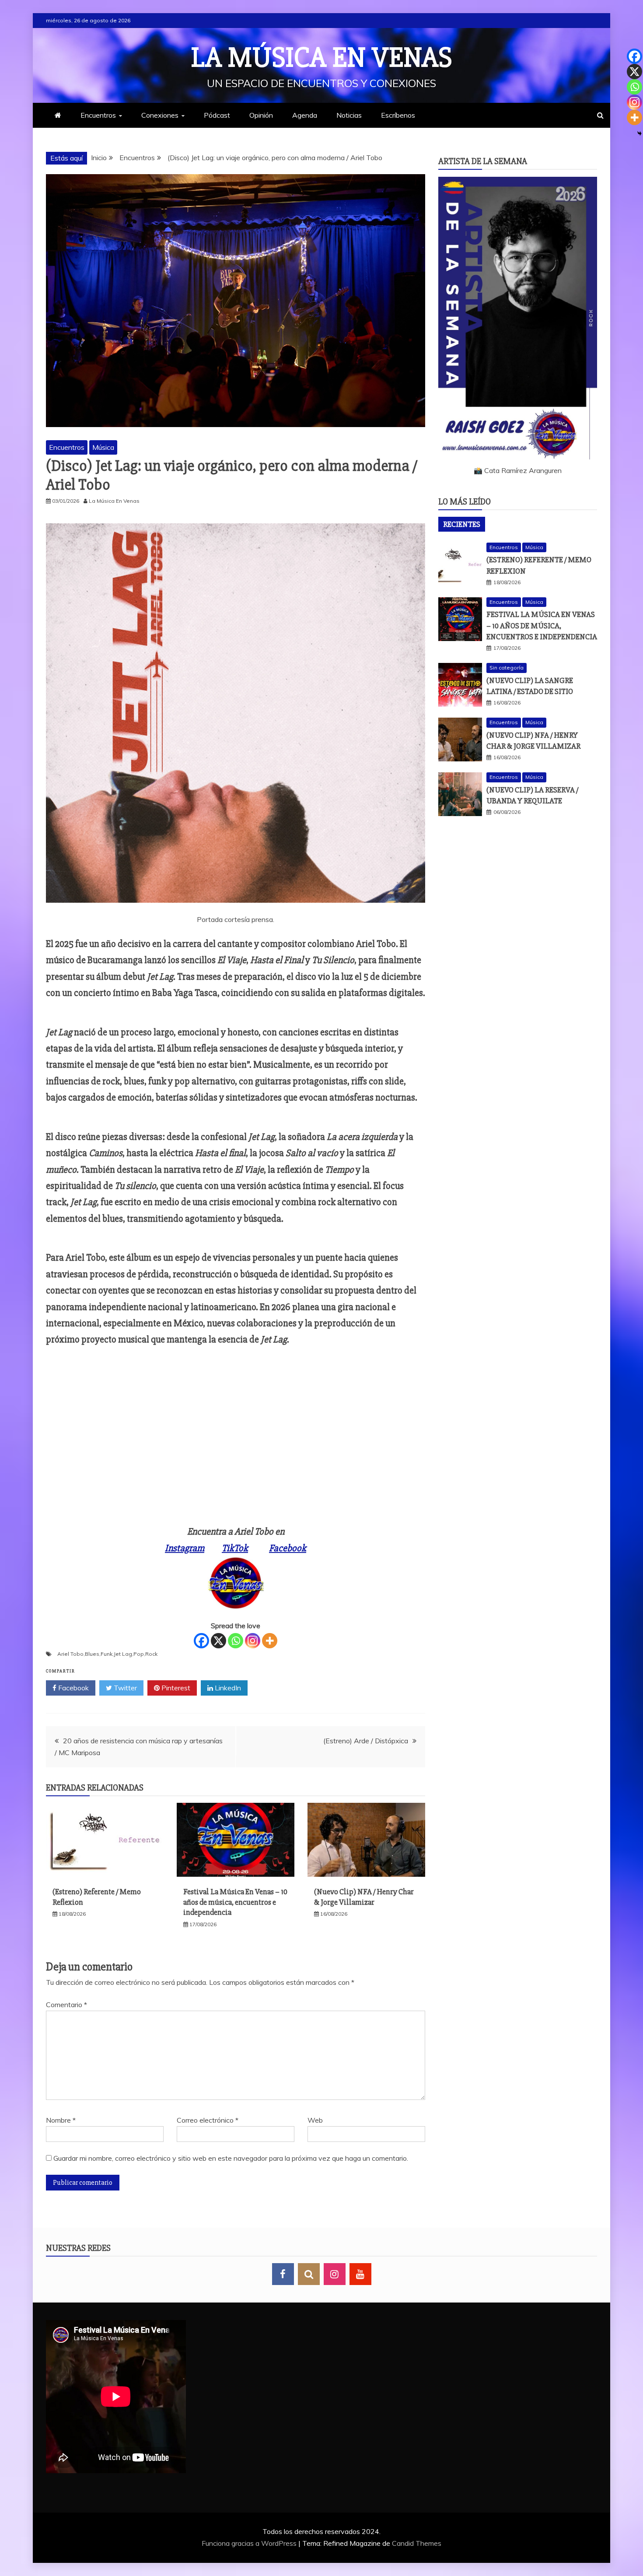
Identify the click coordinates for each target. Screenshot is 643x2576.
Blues (92, 1654)
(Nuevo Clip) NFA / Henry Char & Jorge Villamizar (364, 1897)
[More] (270, 1641)
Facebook (288, 1548)
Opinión (261, 115)
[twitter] (309, 2274)
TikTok (235, 1548)
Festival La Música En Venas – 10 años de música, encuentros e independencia (235, 1902)
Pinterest (175, 1688)
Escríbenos (398, 115)
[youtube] (360, 2274)
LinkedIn (227, 1688)
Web (315, 2120)
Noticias (349, 115)
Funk (107, 1654)
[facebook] (283, 2274)
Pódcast (217, 115)
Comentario (66, 2005)
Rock (151, 1654)
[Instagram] (253, 1641)
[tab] (462, 524)
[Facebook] (201, 1641)
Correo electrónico (208, 2120)
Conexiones (160, 115)
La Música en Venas (322, 58)
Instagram (185, 1548)
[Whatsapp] (236, 1641)
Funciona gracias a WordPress (250, 2543)
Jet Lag (123, 1654)
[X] (218, 1641)
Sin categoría (507, 668)
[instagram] (335, 2274)
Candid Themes (417, 2543)
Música (103, 447)
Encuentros (98, 115)
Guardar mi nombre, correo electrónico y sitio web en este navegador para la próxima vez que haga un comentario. (231, 2158)
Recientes (462, 524)
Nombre (61, 2120)
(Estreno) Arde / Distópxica (366, 1741)
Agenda (305, 115)
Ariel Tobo (70, 1654)
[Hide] (640, 133)
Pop (139, 1654)
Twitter (124, 1688)
